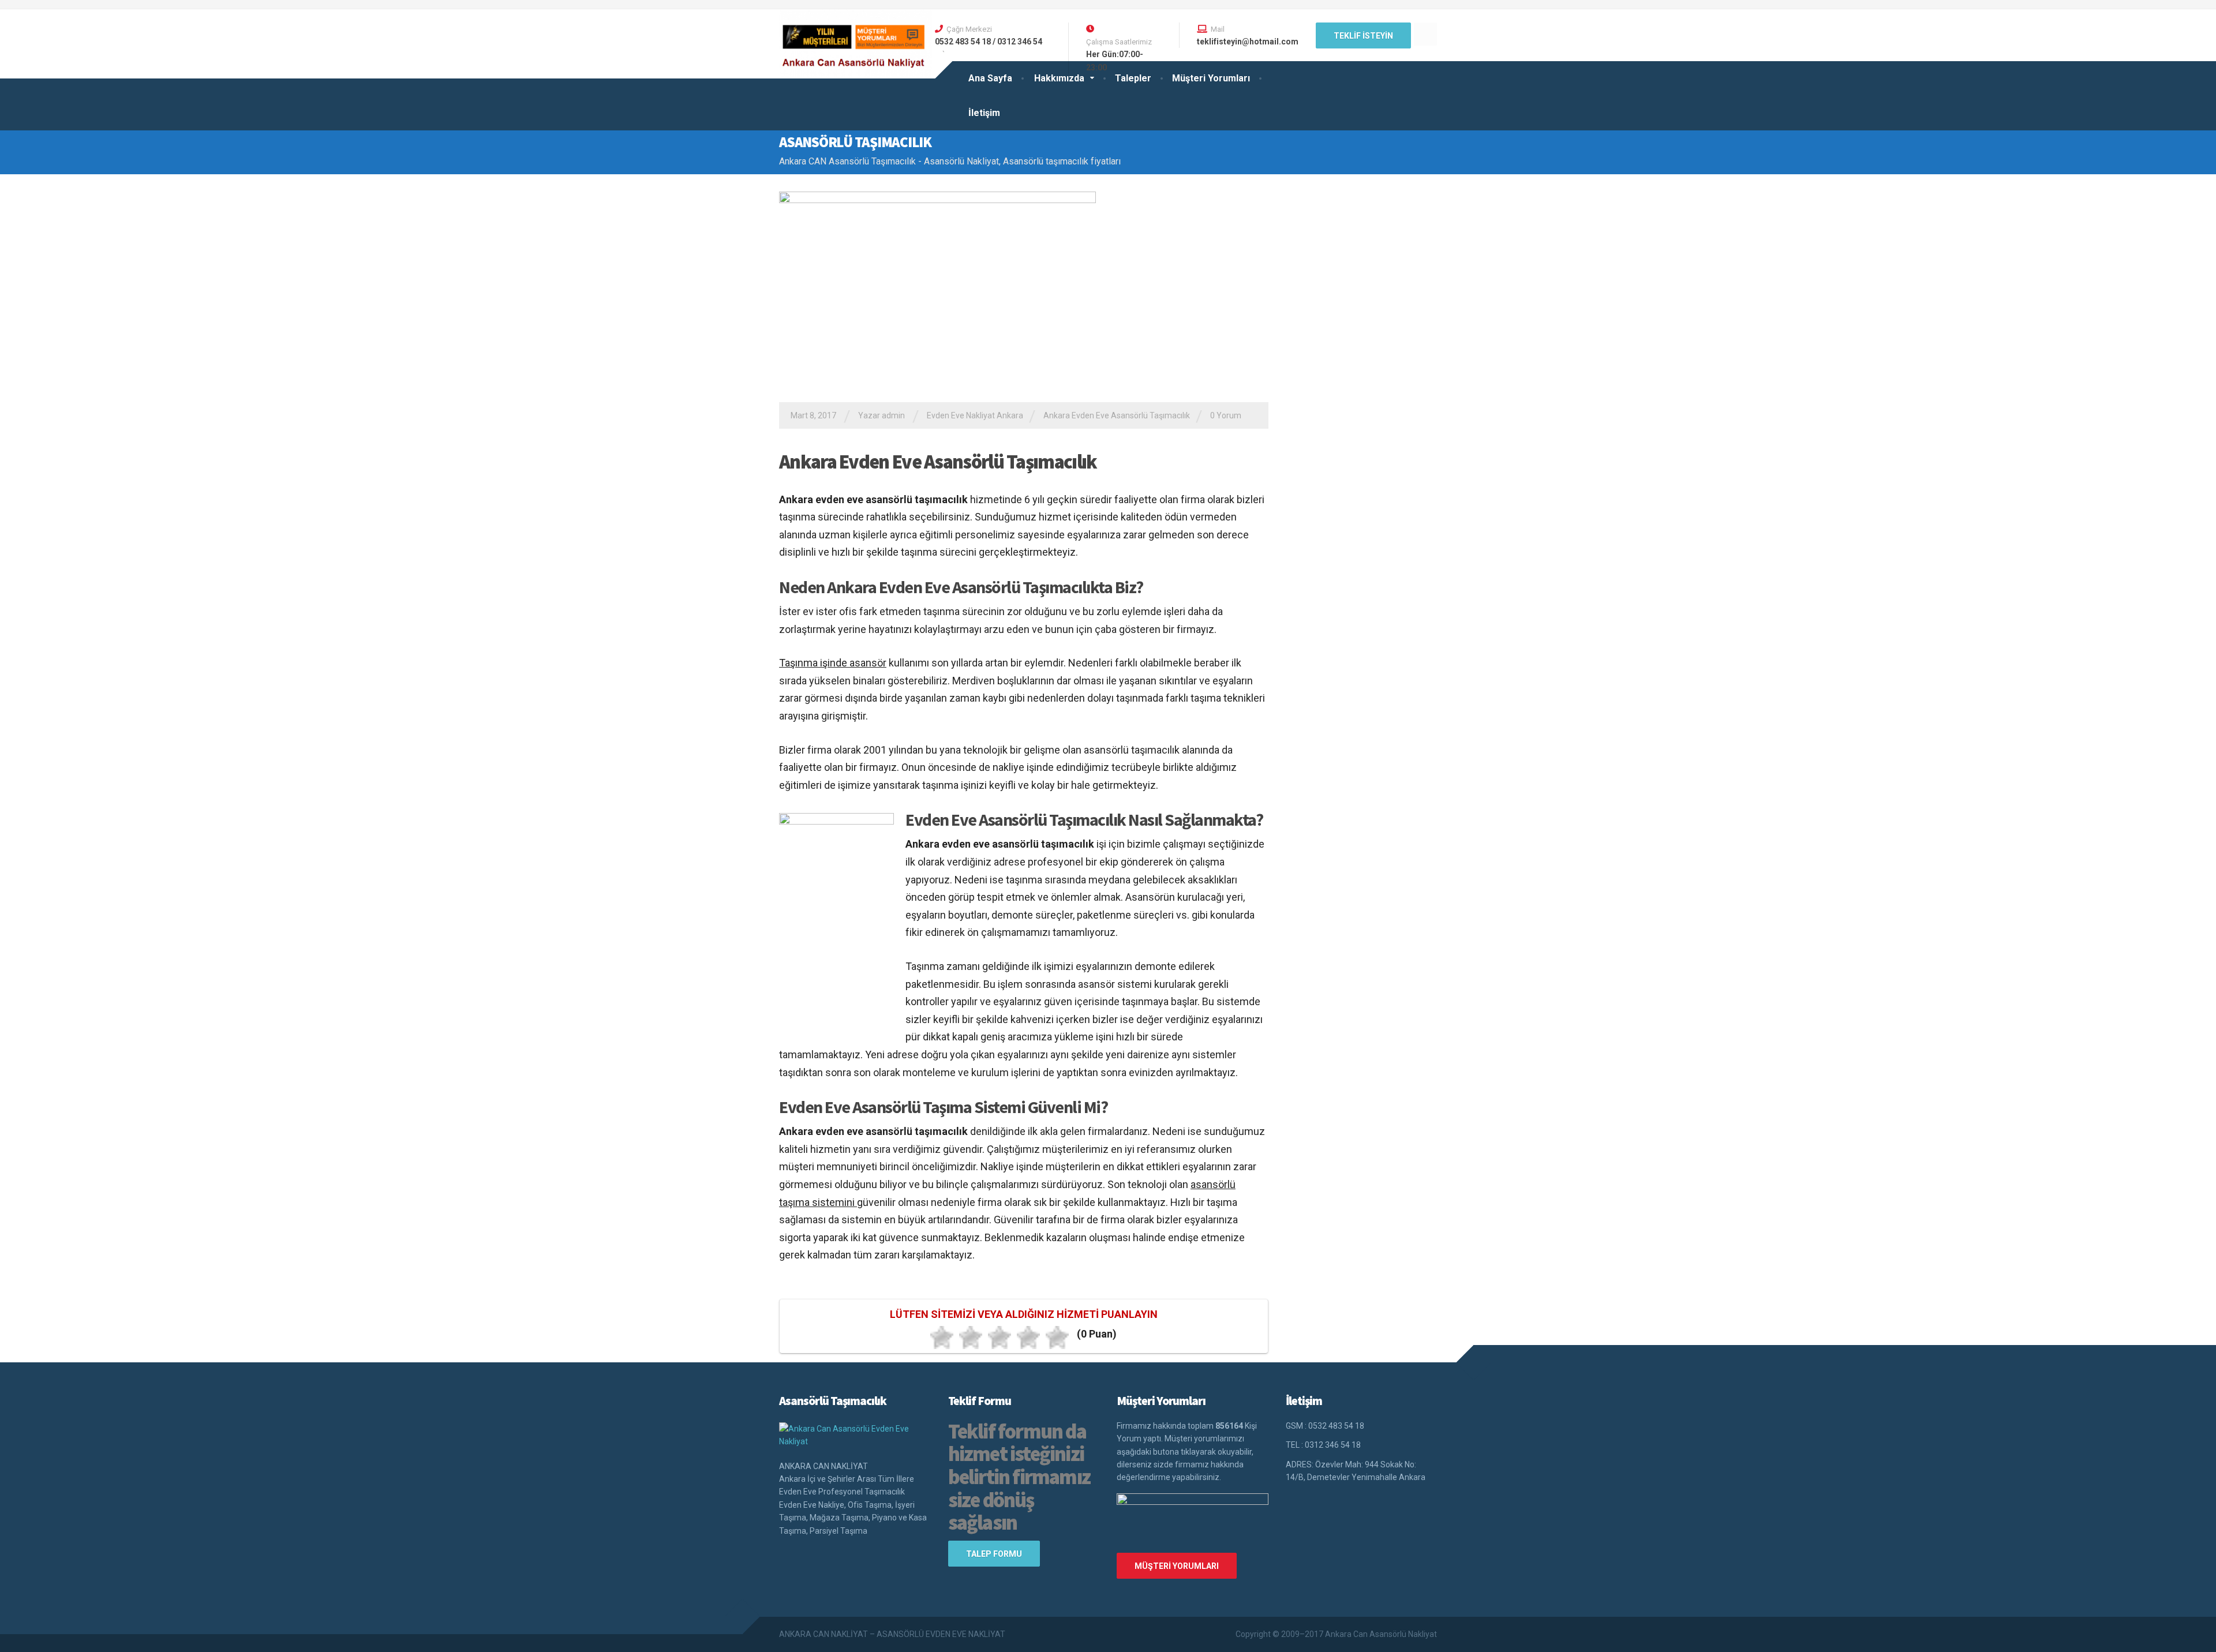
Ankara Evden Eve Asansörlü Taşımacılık (1117, 415)
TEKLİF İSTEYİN (1363, 36)
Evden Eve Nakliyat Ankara (975, 415)
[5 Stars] (1057, 1338)
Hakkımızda (1059, 78)
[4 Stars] (1028, 1338)
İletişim (984, 113)
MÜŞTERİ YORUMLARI (1177, 1566)
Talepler (1133, 78)
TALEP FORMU (994, 1554)
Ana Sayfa (990, 78)
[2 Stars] (971, 1338)
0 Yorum (1226, 415)
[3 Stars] (1000, 1338)
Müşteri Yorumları (1211, 78)
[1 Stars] (942, 1338)
